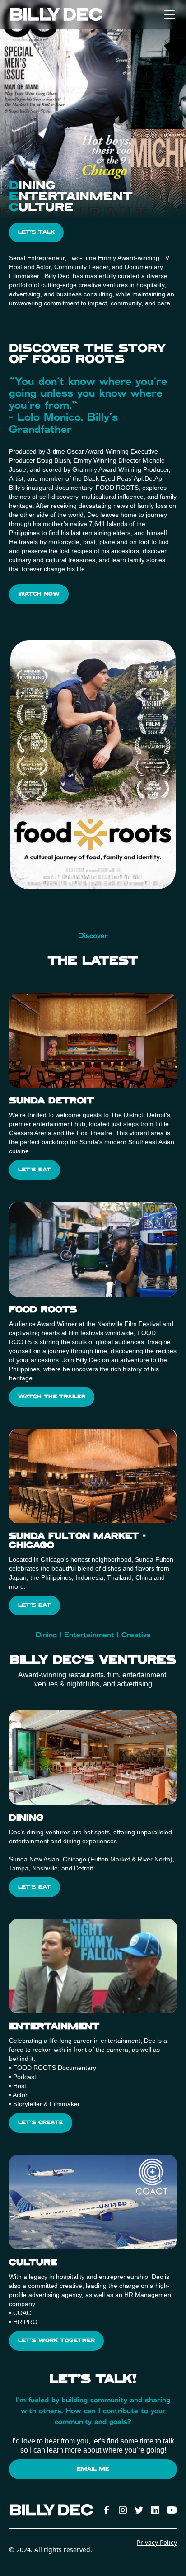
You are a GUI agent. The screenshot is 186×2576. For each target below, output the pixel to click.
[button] (168, 14)
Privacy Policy (157, 2542)
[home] (56, 14)
